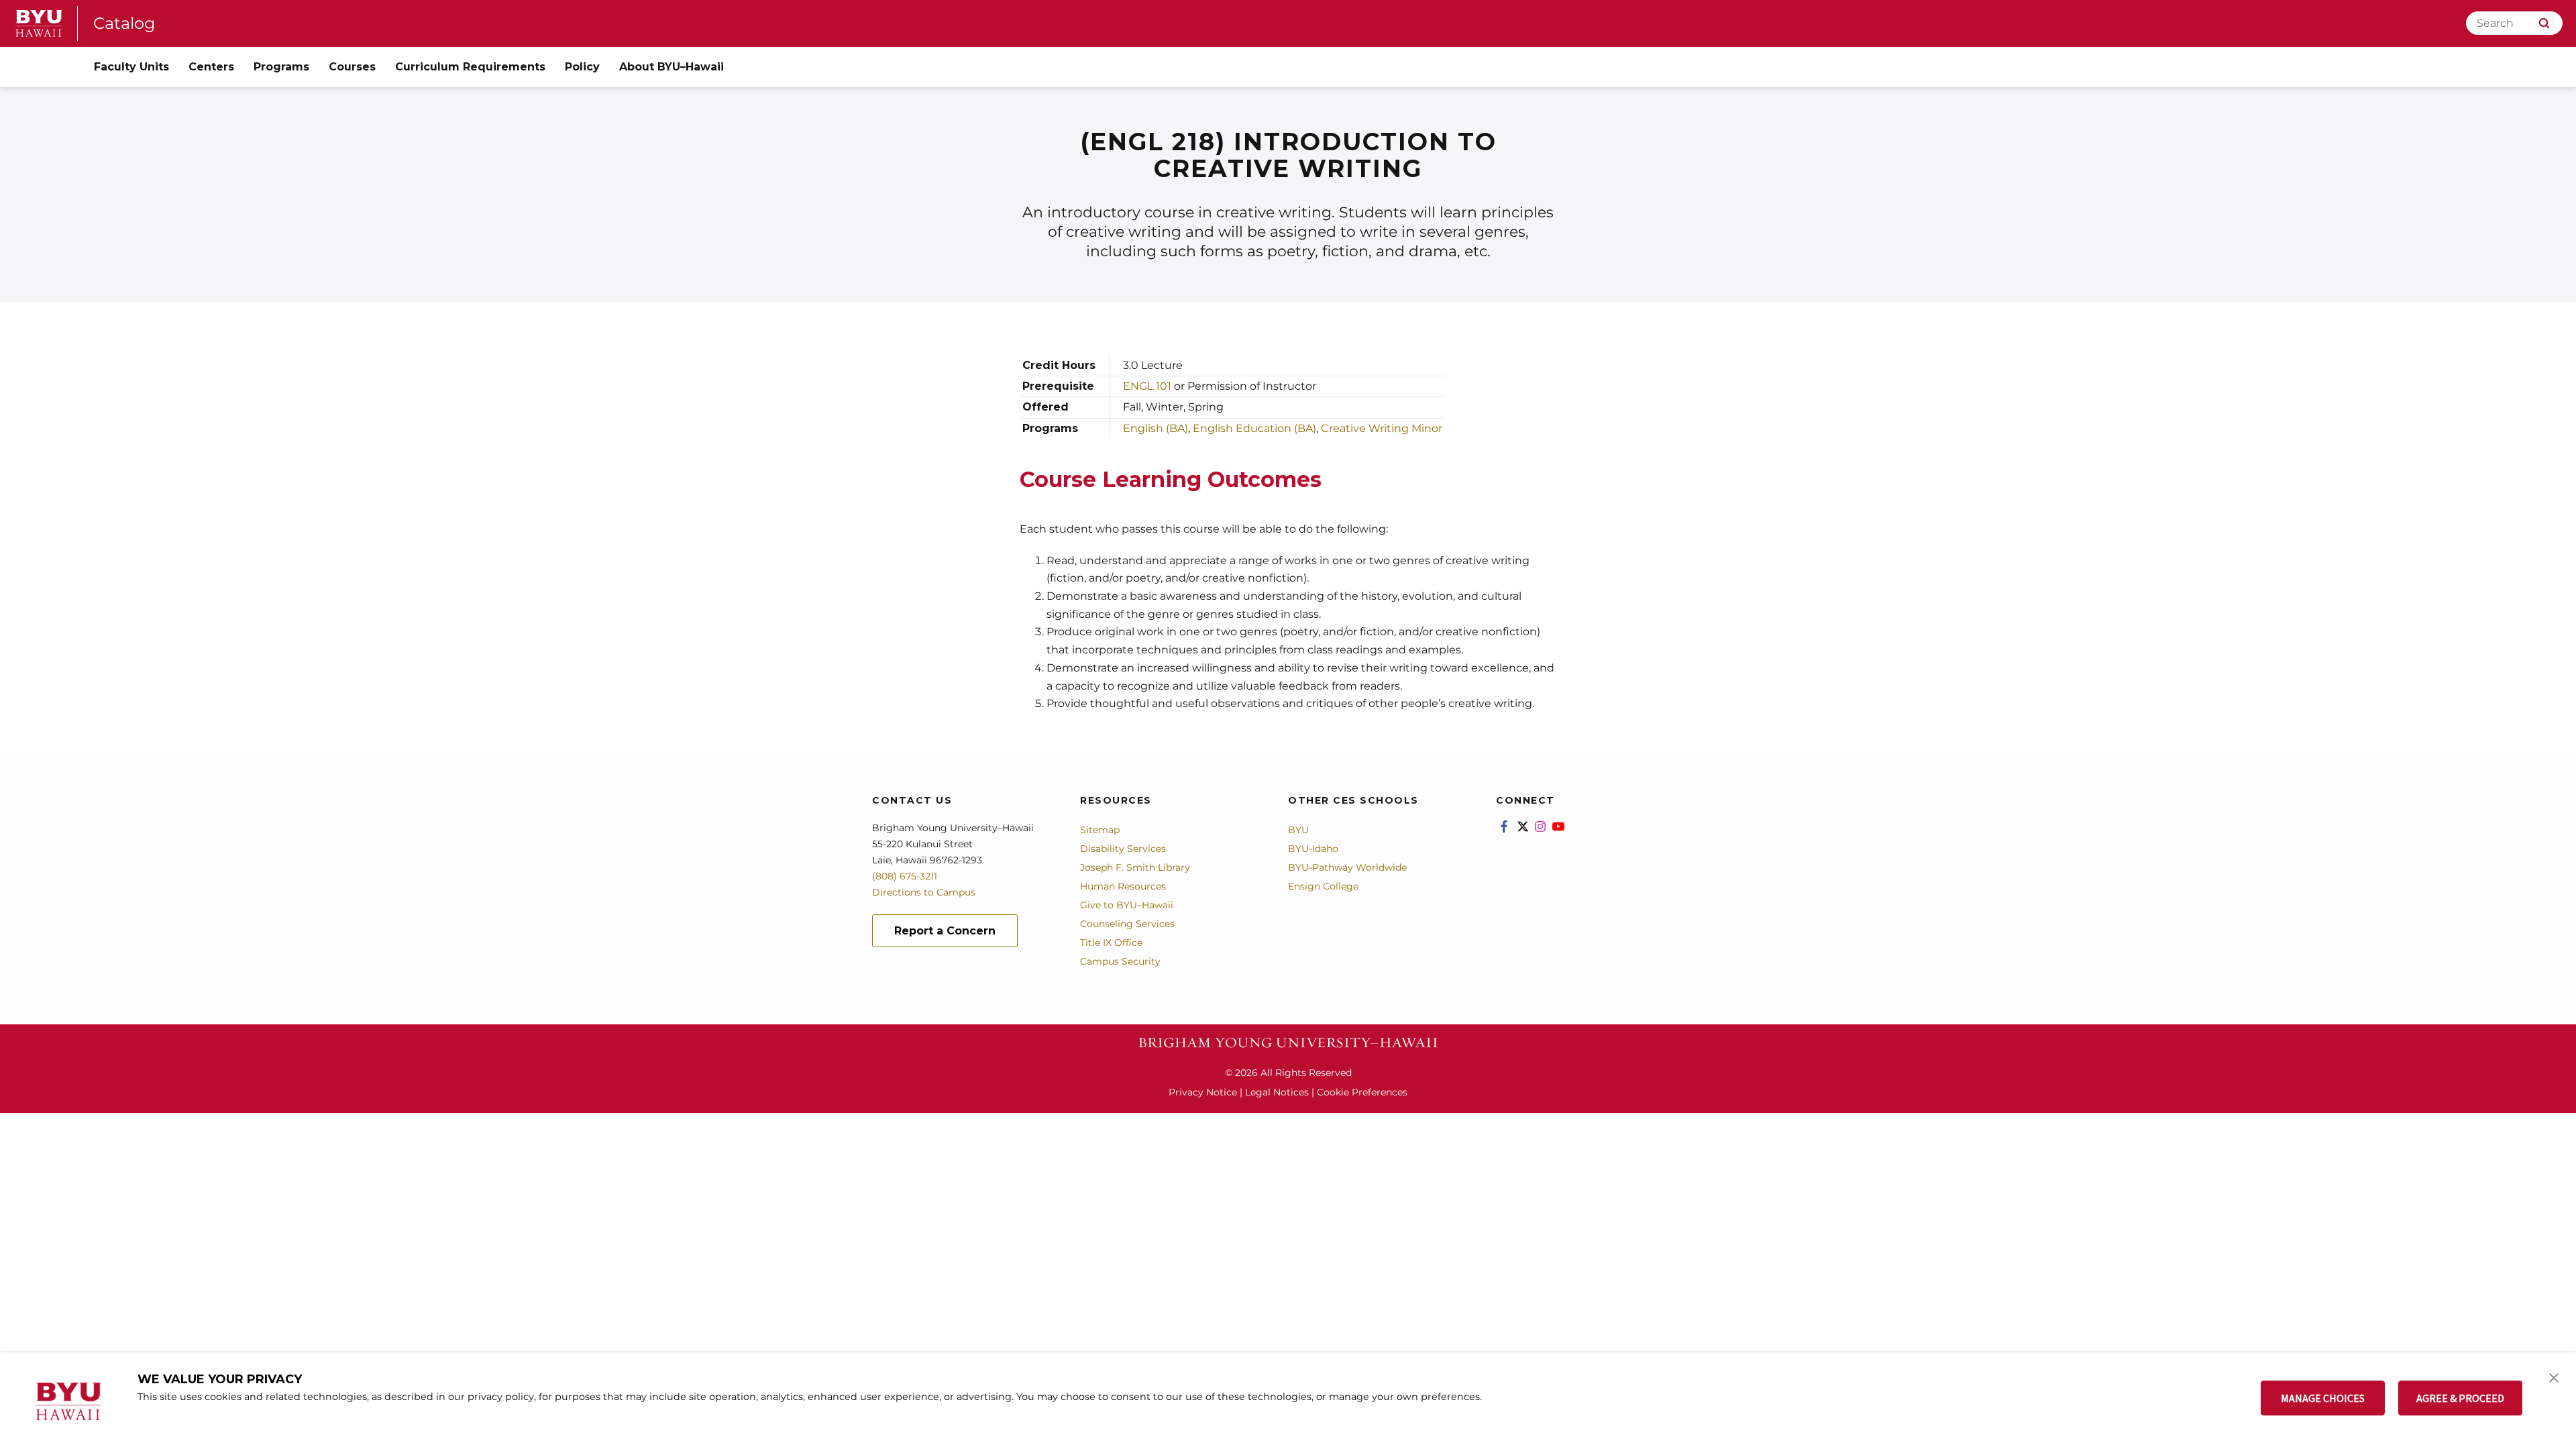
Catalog (124, 23)
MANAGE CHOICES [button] (2323, 1398)
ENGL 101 (1147, 386)
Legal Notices (1277, 1092)
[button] (2554, 1377)
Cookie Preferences (1362, 1092)
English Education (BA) (1254, 428)
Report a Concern (945, 931)
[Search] (2544, 23)
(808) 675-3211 (905, 876)
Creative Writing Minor (1382, 428)
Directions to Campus (924, 892)
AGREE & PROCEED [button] (2460, 1398)
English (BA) (1156, 428)
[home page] (39, 23)
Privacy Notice (1203, 1092)
